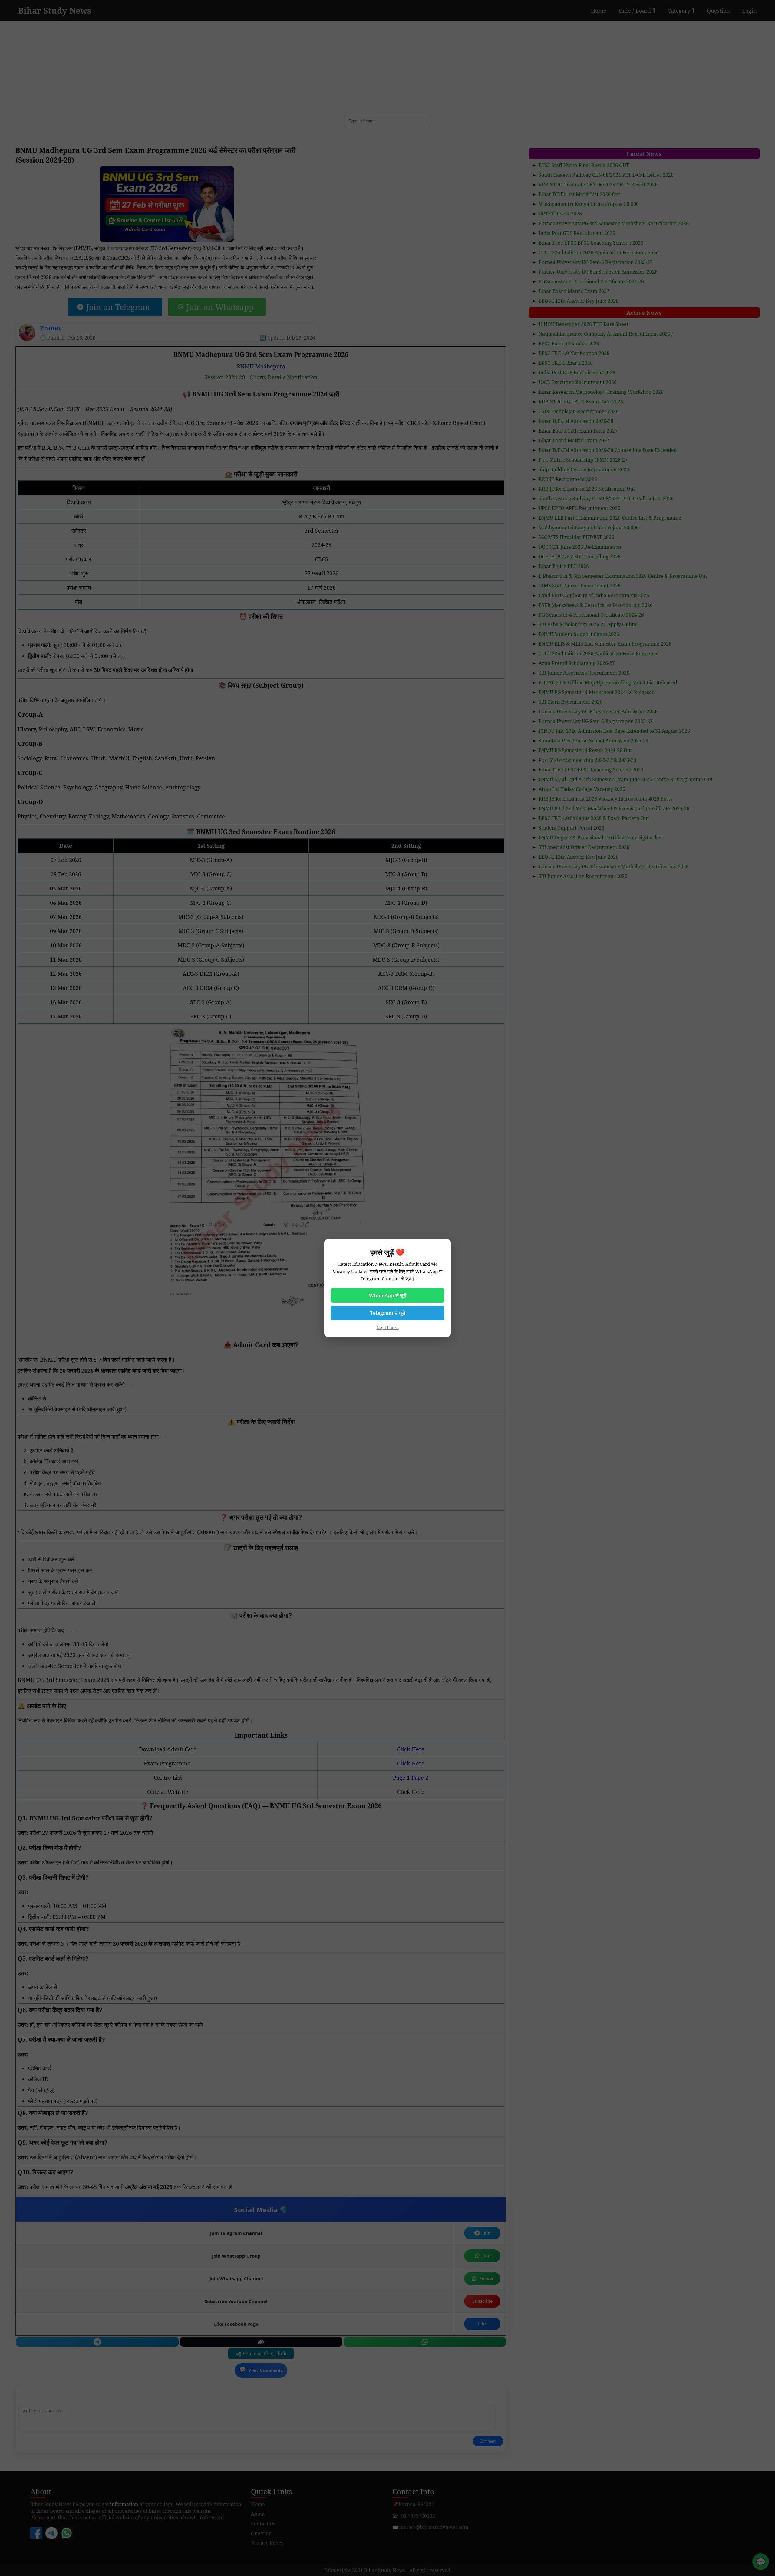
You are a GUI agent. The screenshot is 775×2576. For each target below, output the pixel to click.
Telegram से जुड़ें (388, 1313)
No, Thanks (388, 1327)
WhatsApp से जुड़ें (387, 1295)
